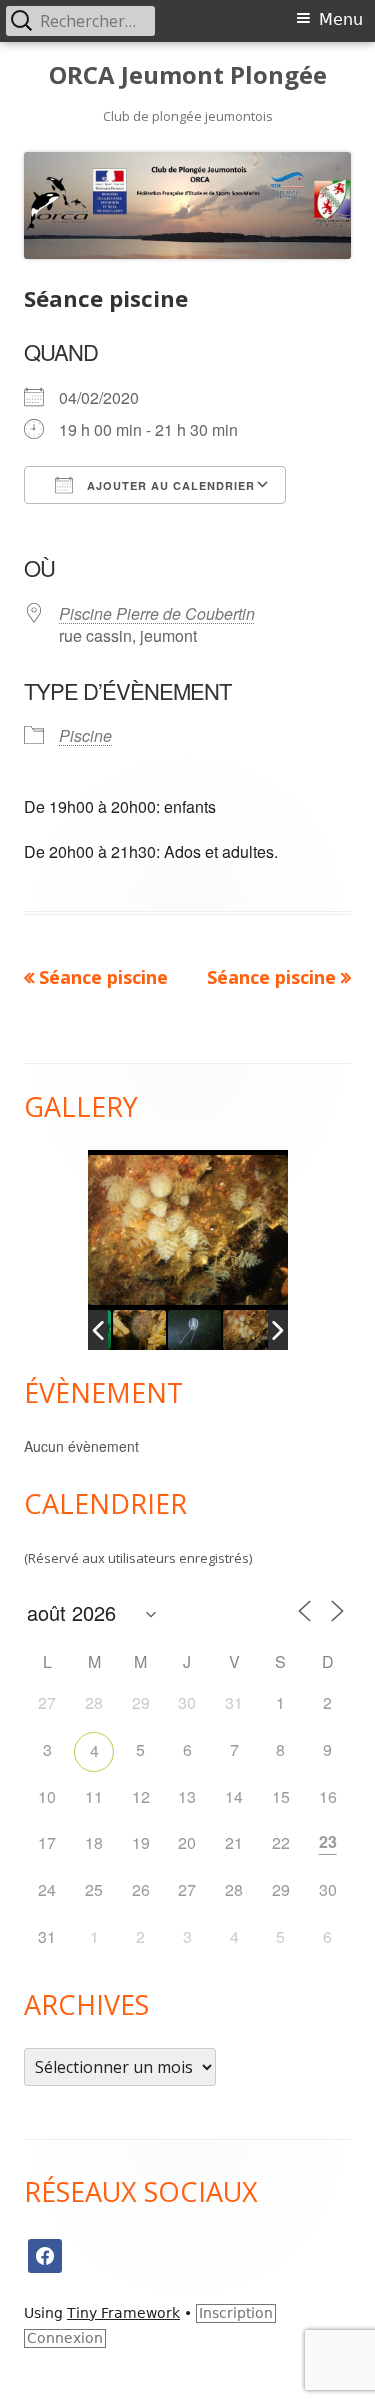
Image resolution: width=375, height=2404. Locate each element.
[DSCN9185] (184, 1330)
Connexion (65, 2338)
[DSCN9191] (129, 1330)
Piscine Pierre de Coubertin (157, 613)
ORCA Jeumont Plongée (188, 75)
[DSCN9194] (239, 1330)
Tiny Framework (123, 2313)
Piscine (85, 735)
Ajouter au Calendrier (169, 485)
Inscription (236, 2313)
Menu (341, 19)
